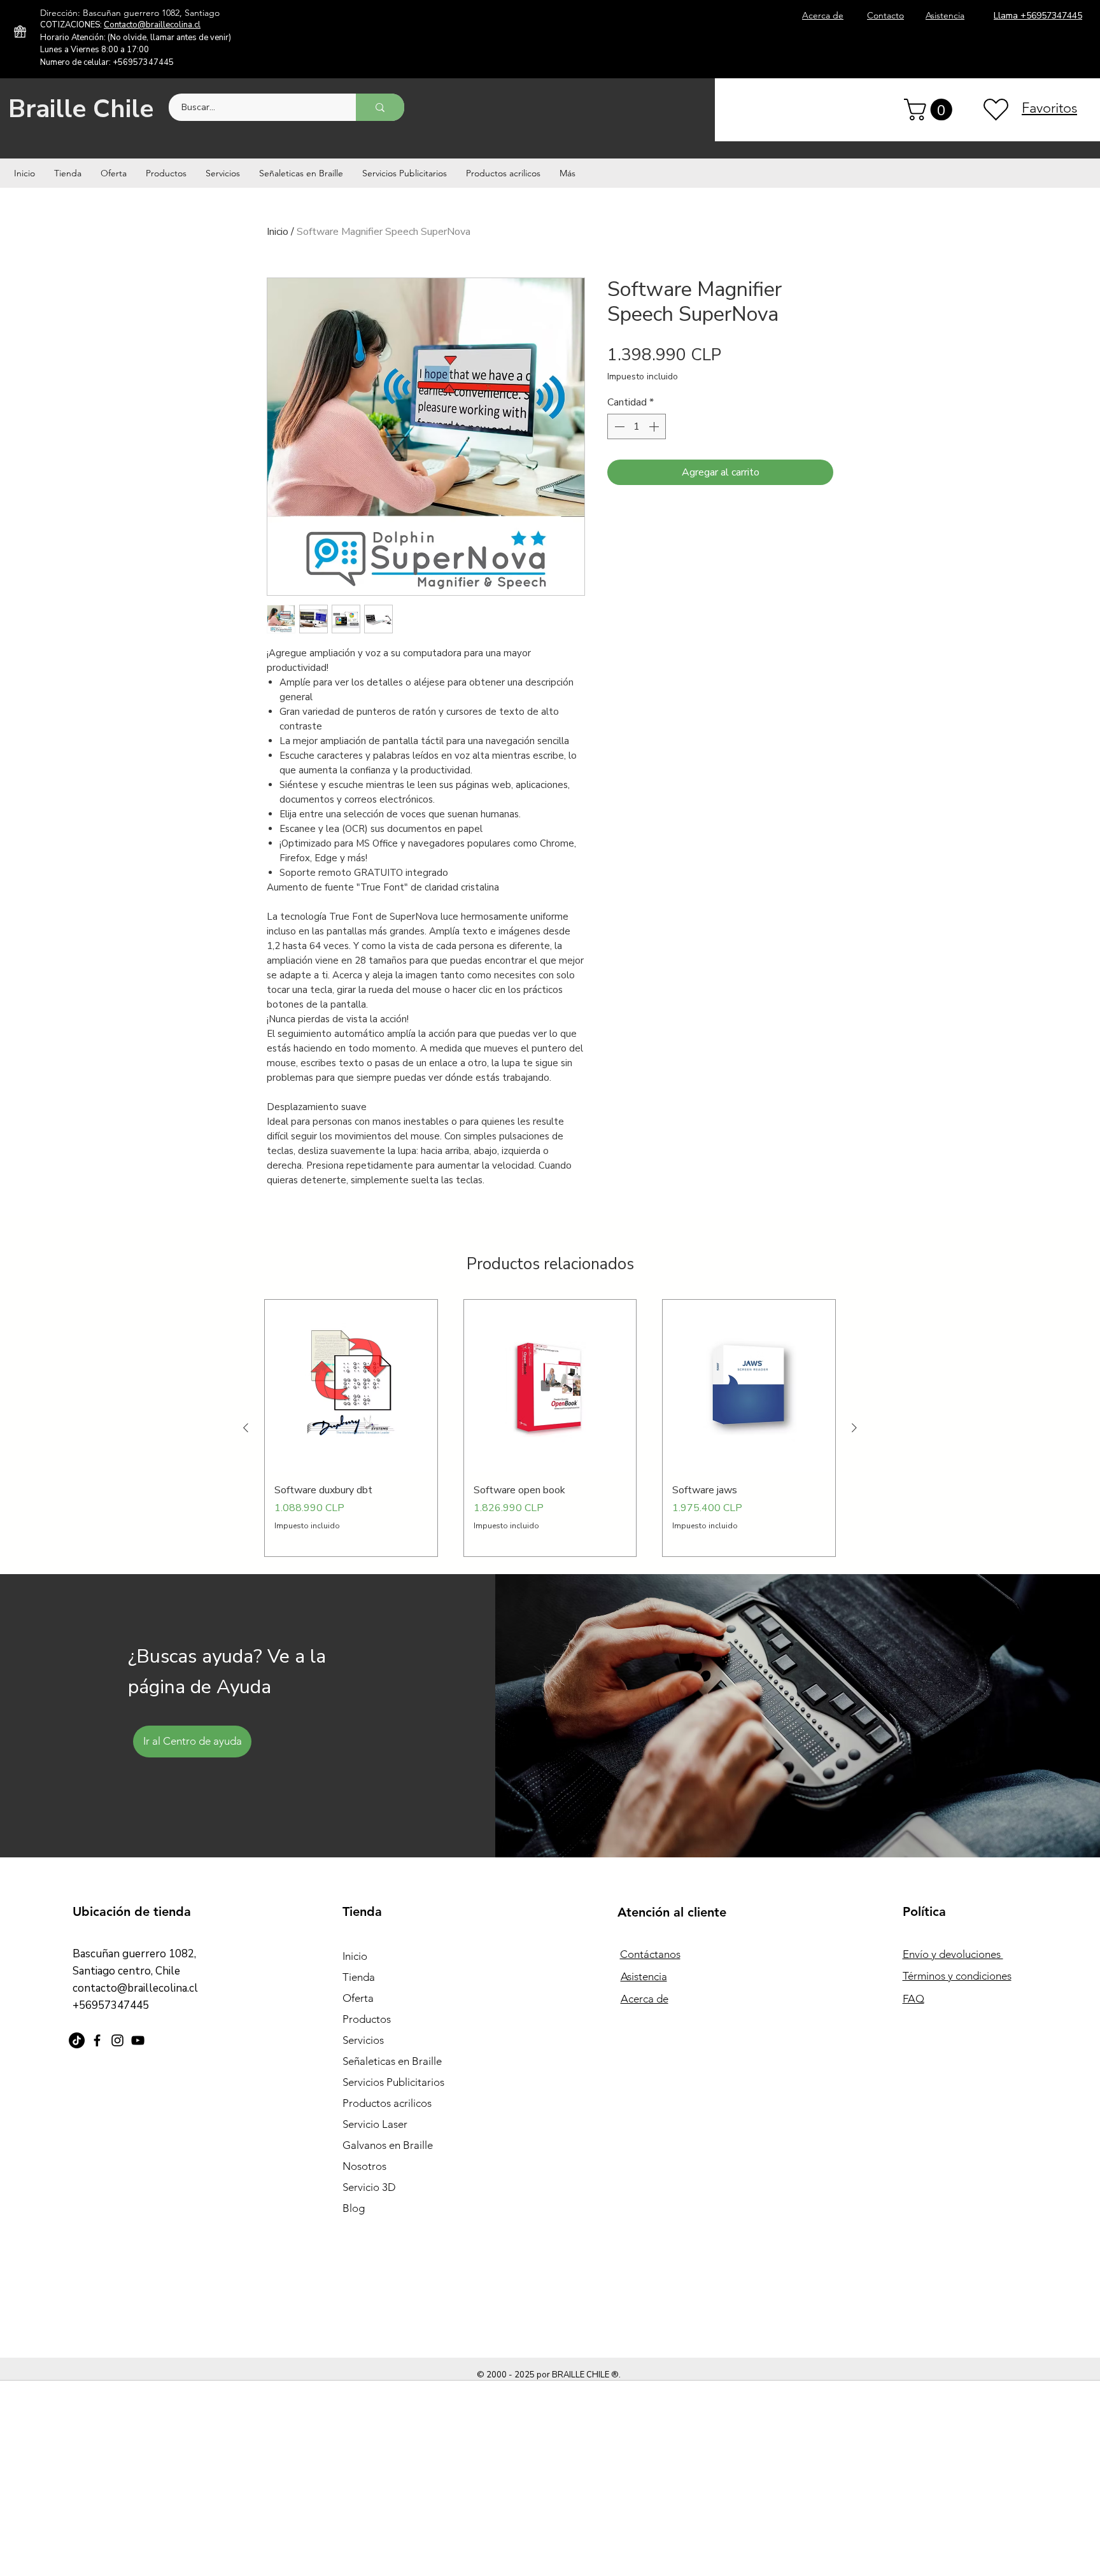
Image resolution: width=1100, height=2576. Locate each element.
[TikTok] (77, 2040)
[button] (931, 109)
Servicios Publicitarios (393, 2082)
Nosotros (364, 2166)
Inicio (278, 232)
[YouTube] (138, 2040)
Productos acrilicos (387, 2103)
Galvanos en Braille (388, 2145)
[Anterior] (246, 1428)
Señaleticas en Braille (392, 2061)
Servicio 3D (369, 2187)
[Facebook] (97, 2040)
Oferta (358, 1998)
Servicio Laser (375, 2124)
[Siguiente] (854, 1428)
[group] (550, 1428)
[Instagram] (117, 2040)
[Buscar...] (380, 107)
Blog (354, 2208)
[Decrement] (618, 426)
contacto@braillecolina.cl (135, 1988)
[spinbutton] (637, 426)
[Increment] (655, 426)
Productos (367, 2019)
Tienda (359, 1977)
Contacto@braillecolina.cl (152, 25)
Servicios (363, 2040)
